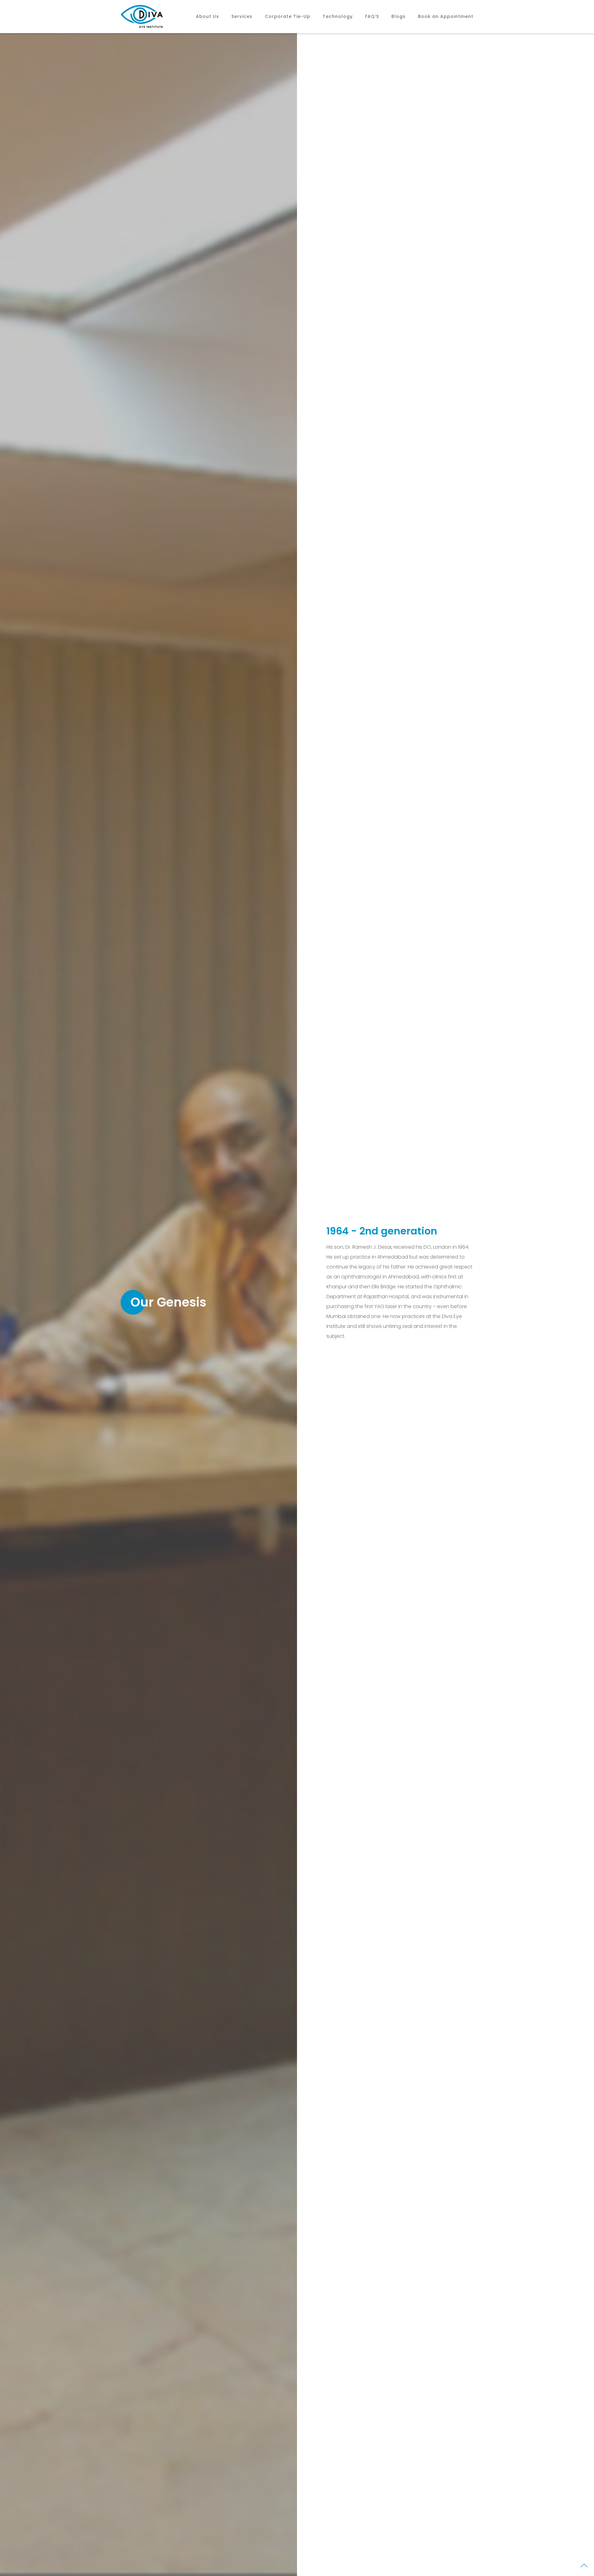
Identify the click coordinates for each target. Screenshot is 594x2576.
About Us (207, 16)
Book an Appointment (446, 16)
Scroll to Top (584, 2567)
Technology (338, 16)
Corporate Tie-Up (288, 16)
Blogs (398, 16)
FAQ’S (372, 16)
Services (242, 16)
